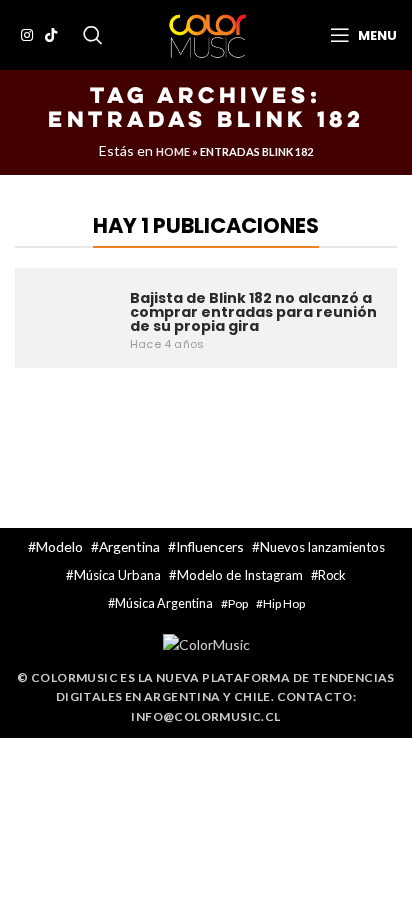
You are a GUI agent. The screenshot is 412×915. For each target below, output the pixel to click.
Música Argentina (164, 603)
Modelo (59, 546)
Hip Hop (284, 603)
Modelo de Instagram (240, 575)
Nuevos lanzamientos (322, 547)
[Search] (93, 35)
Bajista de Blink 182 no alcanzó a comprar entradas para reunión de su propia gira (253, 312)
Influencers (210, 546)
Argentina (129, 546)
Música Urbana (117, 575)
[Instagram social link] (27, 35)
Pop (238, 603)
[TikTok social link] (51, 35)
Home (173, 151)
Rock (332, 575)
